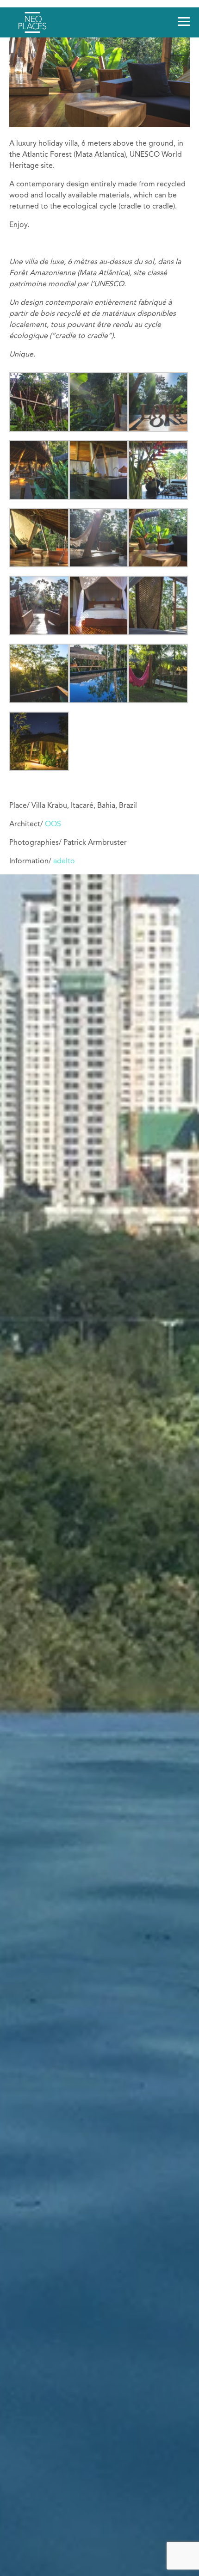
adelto (64, 861)
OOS (53, 824)
